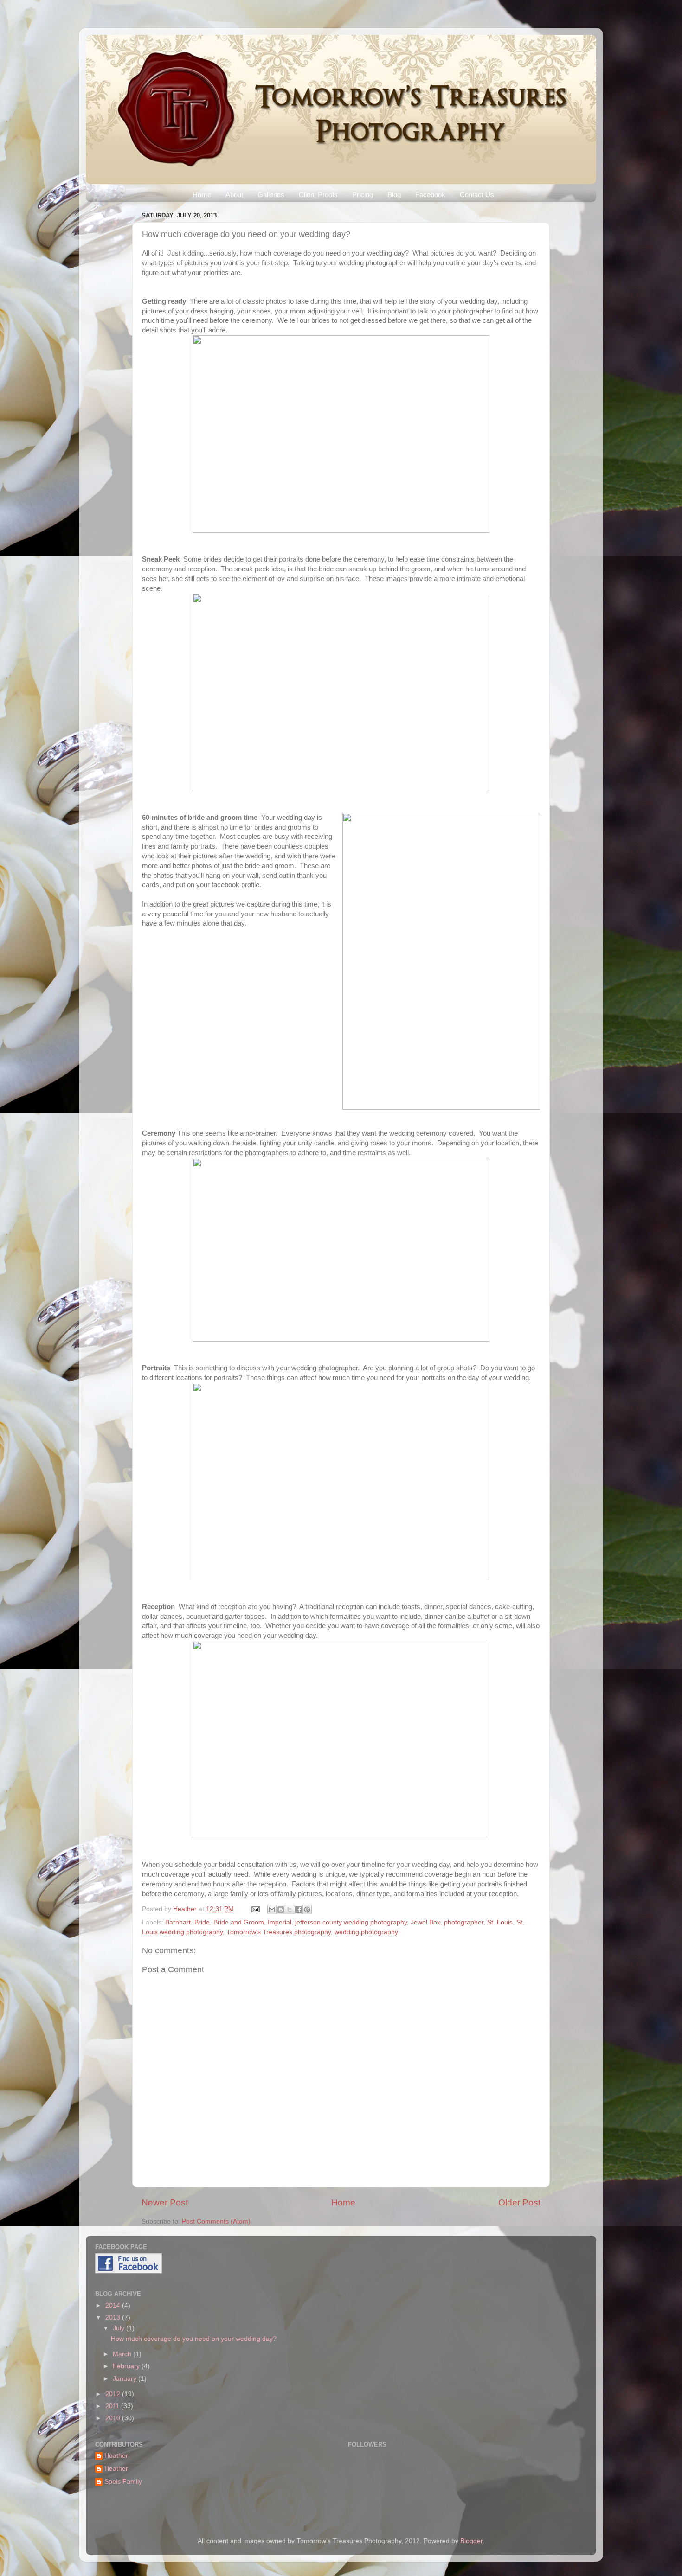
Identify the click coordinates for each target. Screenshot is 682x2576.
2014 (114, 2305)
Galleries (271, 195)
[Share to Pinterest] (307, 1910)
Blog (394, 195)
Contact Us (477, 195)
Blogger (471, 2541)
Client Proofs (318, 195)
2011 (113, 2406)
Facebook (430, 195)
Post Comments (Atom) (216, 2221)
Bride (202, 1922)
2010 (114, 2418)
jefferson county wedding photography (351, 1922)
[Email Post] (255, 1909)
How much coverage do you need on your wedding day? (194, 2339)
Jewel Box (425, 1922)
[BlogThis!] (281, 1910)
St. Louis (500, 1922)
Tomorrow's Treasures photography (279, 1932)
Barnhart (178, 1922)
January (125, 2379)
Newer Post (165, 2202)
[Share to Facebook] (298, 1910)
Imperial (280, 1922)
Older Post (519, 2202)
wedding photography (366, 1932)
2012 (114, 2394)
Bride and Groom (239, 1922)
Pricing (363, 195)
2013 (114, 2317)
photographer (464, 1922)
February (127, 2366)
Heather (186, 1909)
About (234, 195)
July (119, 2328)
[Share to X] (290, 1910)
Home (202, 195)
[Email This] (272, 1910)
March (123, 2354)
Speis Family (123, 2482)
